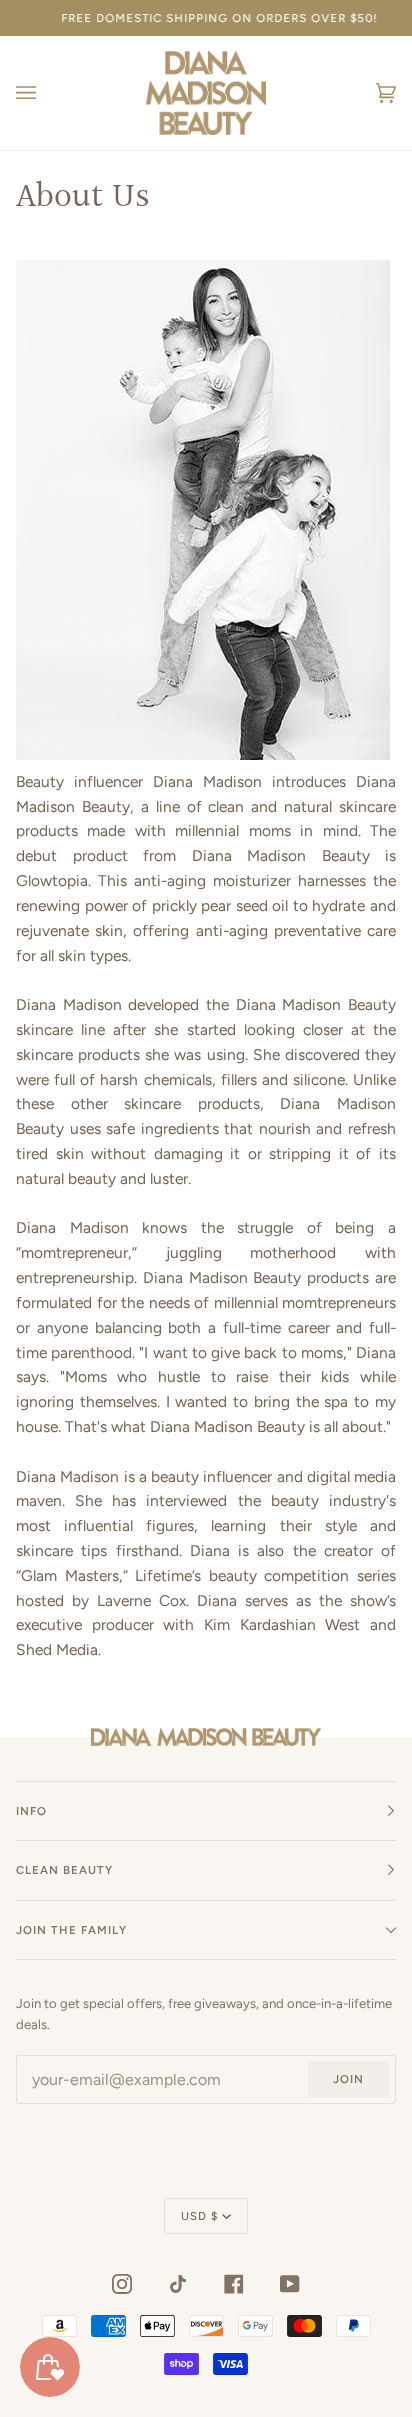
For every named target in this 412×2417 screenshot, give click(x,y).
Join (348, 2079)
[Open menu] (46, 93)
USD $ (199, 2216)
